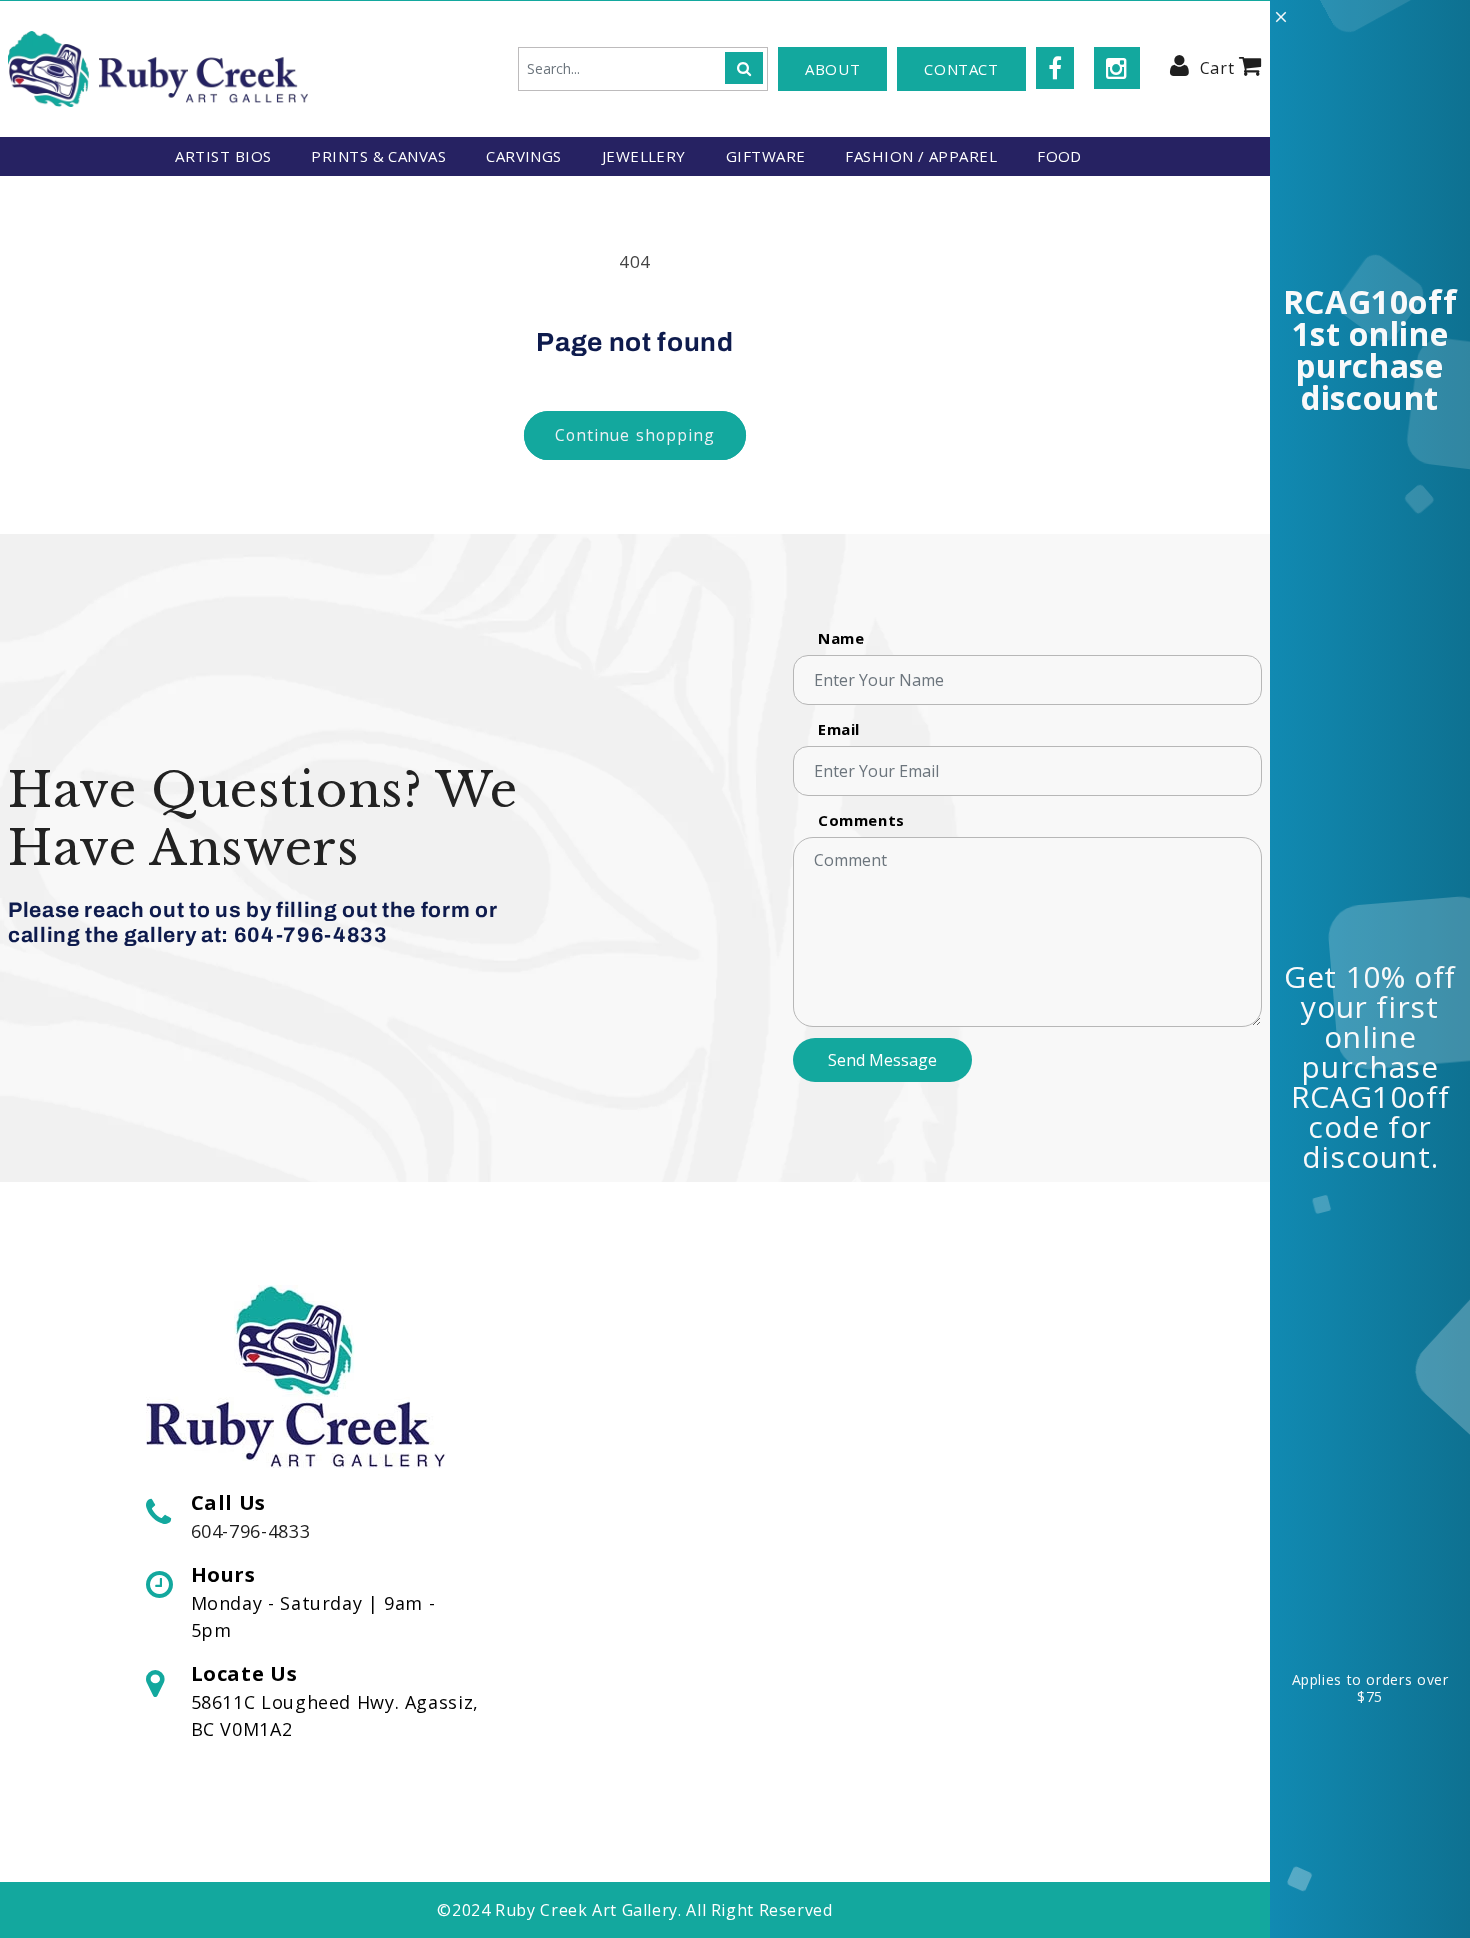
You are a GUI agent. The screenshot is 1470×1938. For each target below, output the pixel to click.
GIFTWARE (766, 156)
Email (839, 729)
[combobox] (643, 69)
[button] (1231, 65)
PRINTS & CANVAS (378, 156)
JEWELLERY (644, 156)
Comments (861, 820)
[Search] (744, 68)
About (832, 69)
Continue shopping (635, 435)
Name (841, 638)
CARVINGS (524, 156)
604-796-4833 (251, 1531)
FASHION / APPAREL (921, 156)
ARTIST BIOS (223, 156)
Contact (961, 69)
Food (1059, 156)
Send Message (882, 1060)
